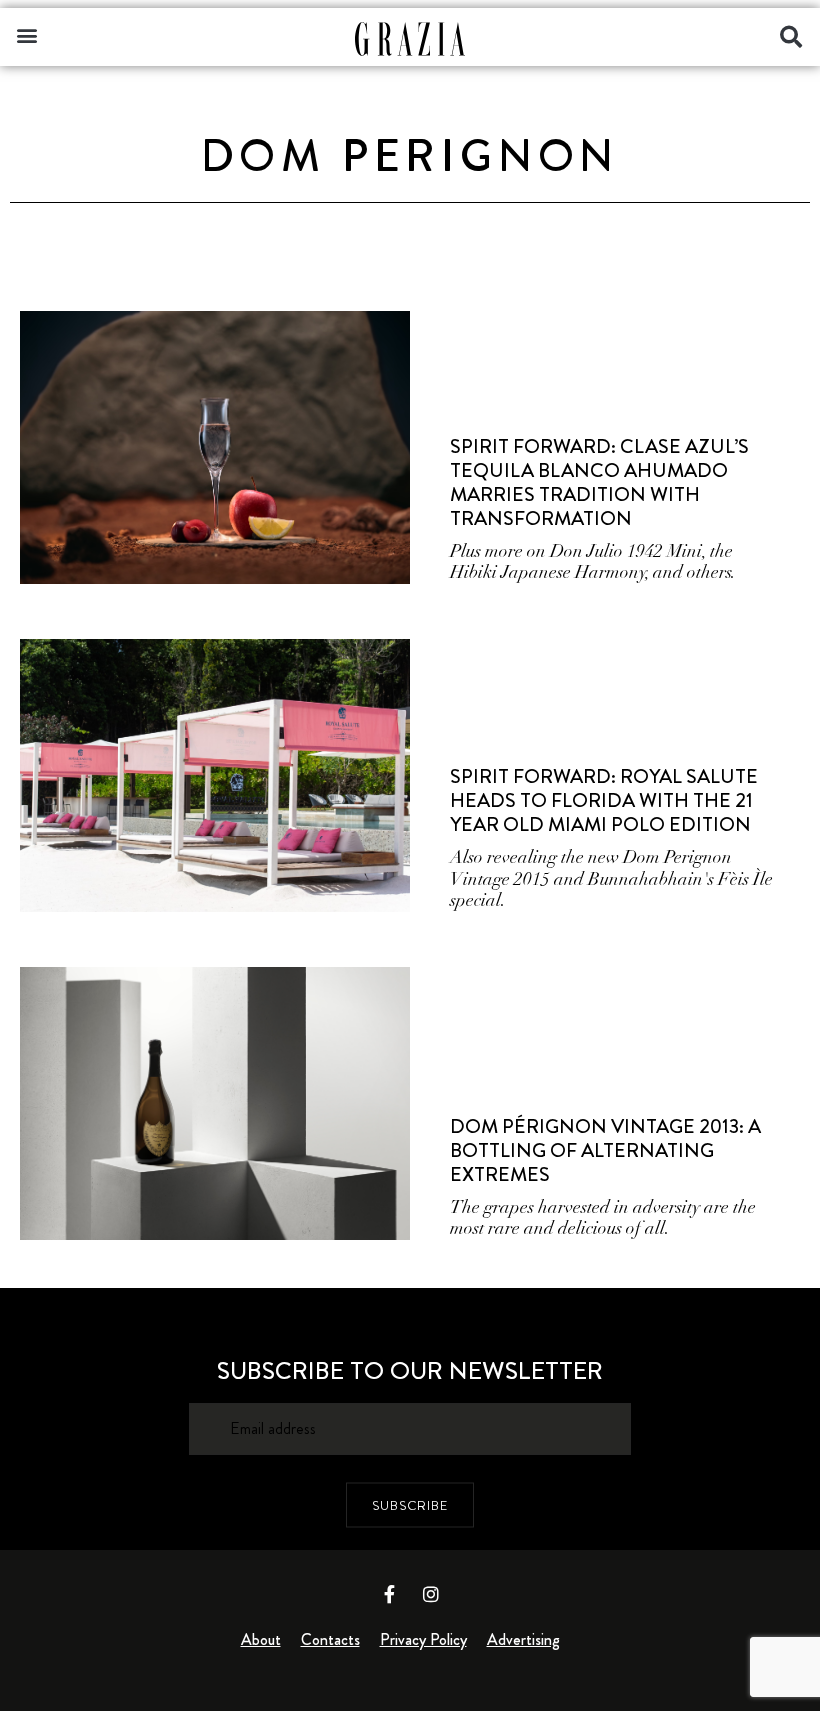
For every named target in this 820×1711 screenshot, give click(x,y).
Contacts (330, 1639)
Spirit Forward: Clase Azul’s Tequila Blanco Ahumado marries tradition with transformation (599, 482)
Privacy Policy (423, 1639)
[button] (26, 34)
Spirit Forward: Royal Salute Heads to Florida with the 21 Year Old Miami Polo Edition (604, 800)
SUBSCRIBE (410, 1504)
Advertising (523, 1639)
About (261, 1639)
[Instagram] (431, 1594)
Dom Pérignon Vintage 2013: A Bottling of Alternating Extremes (605, 1150)
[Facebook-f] (390, 1594)
